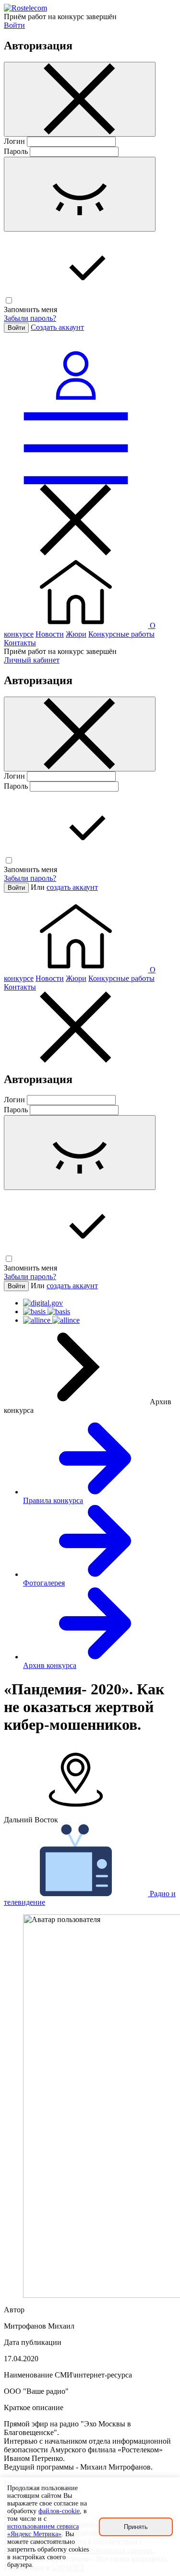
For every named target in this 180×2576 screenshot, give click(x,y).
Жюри (76, 634)
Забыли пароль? (30, 318)
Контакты (20, 643)
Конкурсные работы (121, 634)
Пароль (16, 151)
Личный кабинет (32, 660)
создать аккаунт (72, 887)
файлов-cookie (59, 2511)
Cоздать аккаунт (57, 327)
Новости (50, 634)
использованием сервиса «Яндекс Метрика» (43, 2530)
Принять (136, 2527)
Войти (14, 25)
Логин (14, 141)
